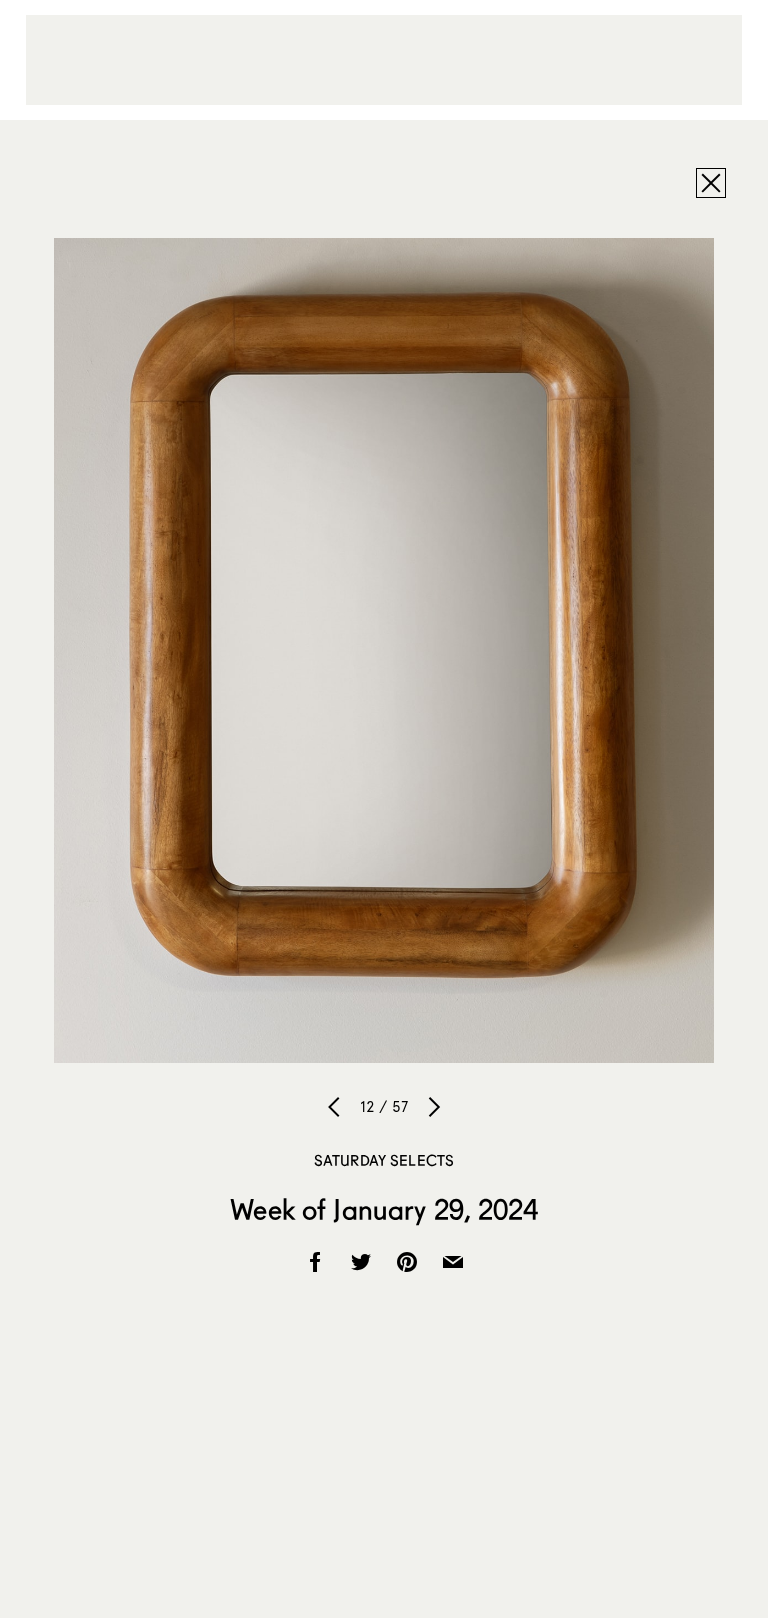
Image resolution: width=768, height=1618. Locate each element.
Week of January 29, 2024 (383, 1209)
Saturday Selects (384, 1160)
